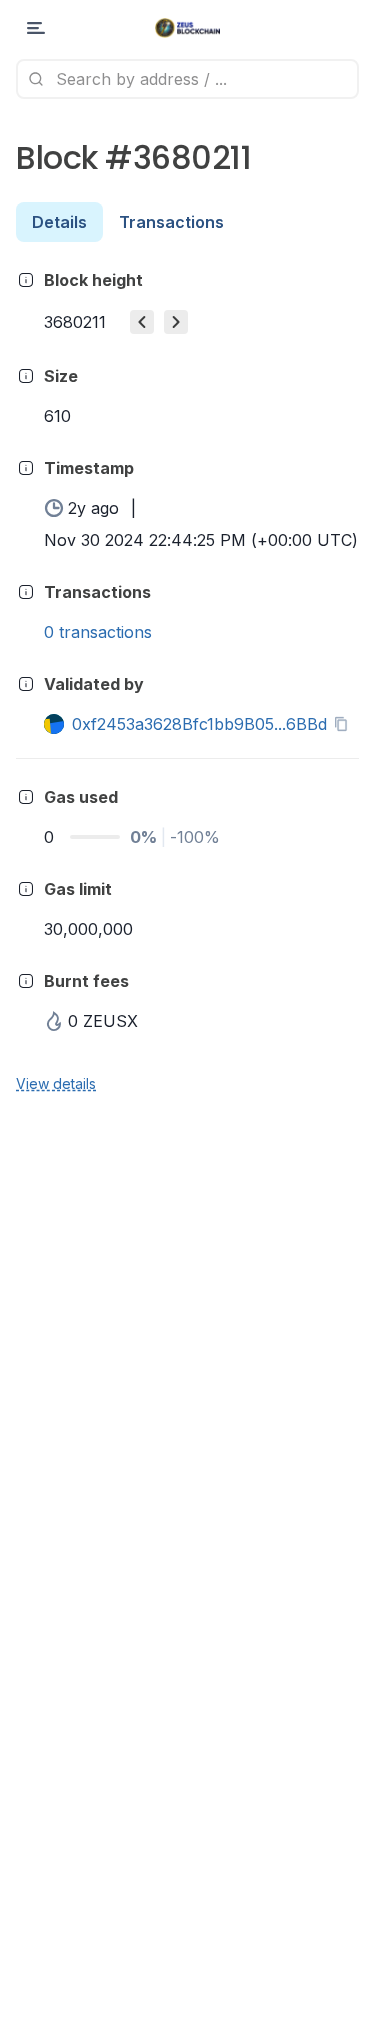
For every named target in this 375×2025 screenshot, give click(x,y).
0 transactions (98, 632)
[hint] (26, 280)
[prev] (142, 322)
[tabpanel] (187, 680)
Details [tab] (59, 222)
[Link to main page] (187, 28)
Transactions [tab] (171, 222)
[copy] (345, 724)
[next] (176, 322)
